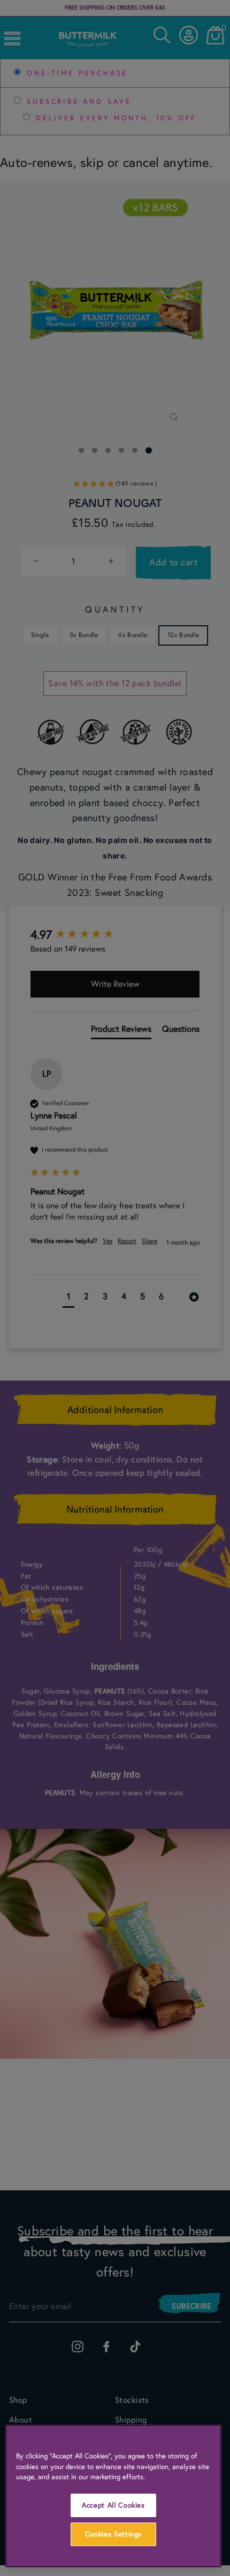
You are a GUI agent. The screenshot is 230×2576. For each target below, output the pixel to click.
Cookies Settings (114, 2534)
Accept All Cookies (113, 2505)
